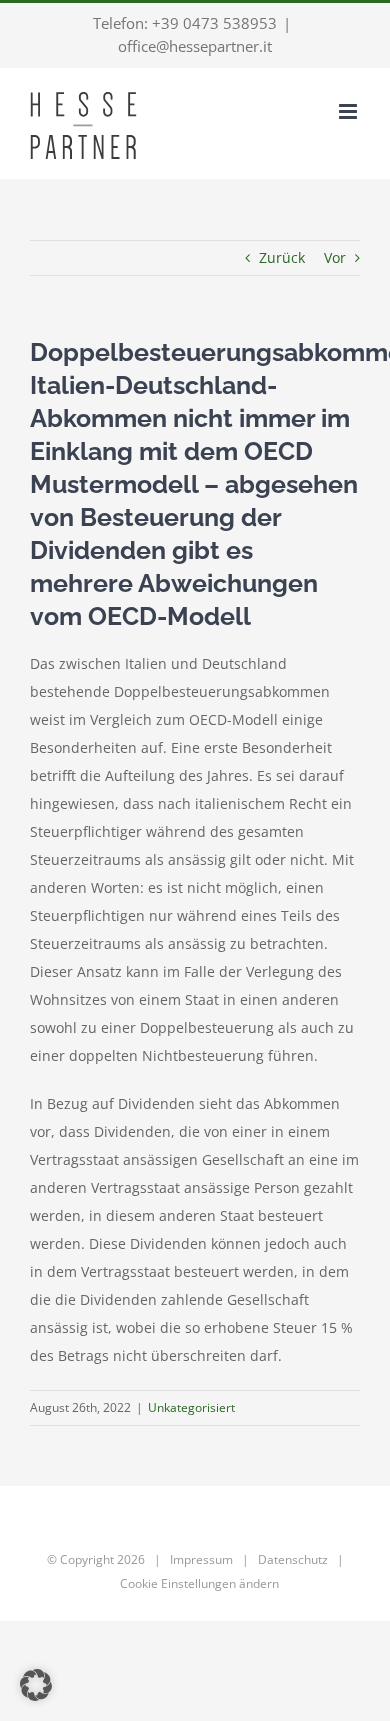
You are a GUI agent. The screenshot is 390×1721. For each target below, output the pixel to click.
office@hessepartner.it (195, 46)
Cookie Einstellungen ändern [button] (199, 1583)
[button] (36, 1685)
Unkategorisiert (191, 1407)
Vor (335, 257)
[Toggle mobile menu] (349, 111)
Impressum (201, 1559)
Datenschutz (293, 1559)
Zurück (282, 257)
